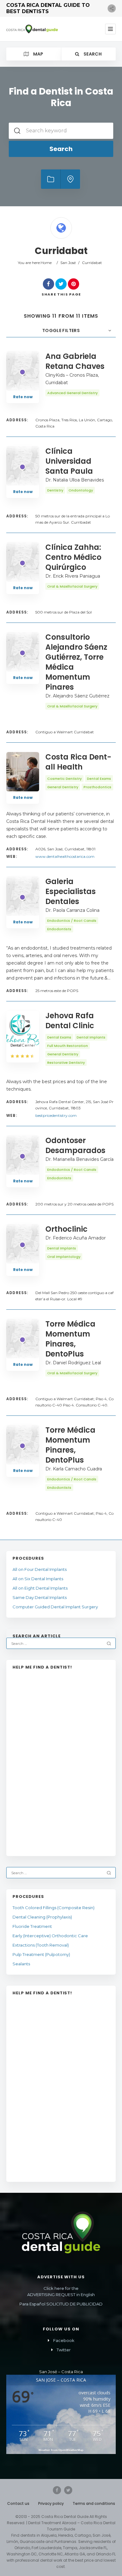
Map (38, 54)
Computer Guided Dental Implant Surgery (56, 1607)
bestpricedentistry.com (56, 1115)
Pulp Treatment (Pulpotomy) (41, 1954)
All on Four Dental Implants (40, 1569)
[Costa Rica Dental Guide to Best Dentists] (32, 29)
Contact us (18, 2503)
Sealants (21, 1964)
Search (92, 54)
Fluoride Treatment (32, 1926)
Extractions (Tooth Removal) (41, 1945)
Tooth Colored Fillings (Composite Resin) (53, 1908)
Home (46, 263)
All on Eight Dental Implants (40, 1588)
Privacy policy (51, 2503)
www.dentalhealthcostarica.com (65, 856)
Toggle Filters (61, 330)
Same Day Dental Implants (40, 1597)
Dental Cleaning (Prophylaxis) (42, 1917)
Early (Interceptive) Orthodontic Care (50, 1936)
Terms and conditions (94, 2503)
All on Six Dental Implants (38, 1579)
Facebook (64, 2340)
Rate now (23, 397)
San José (68, 263)
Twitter (64, 2350)
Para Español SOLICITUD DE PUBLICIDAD (61, 2304)
